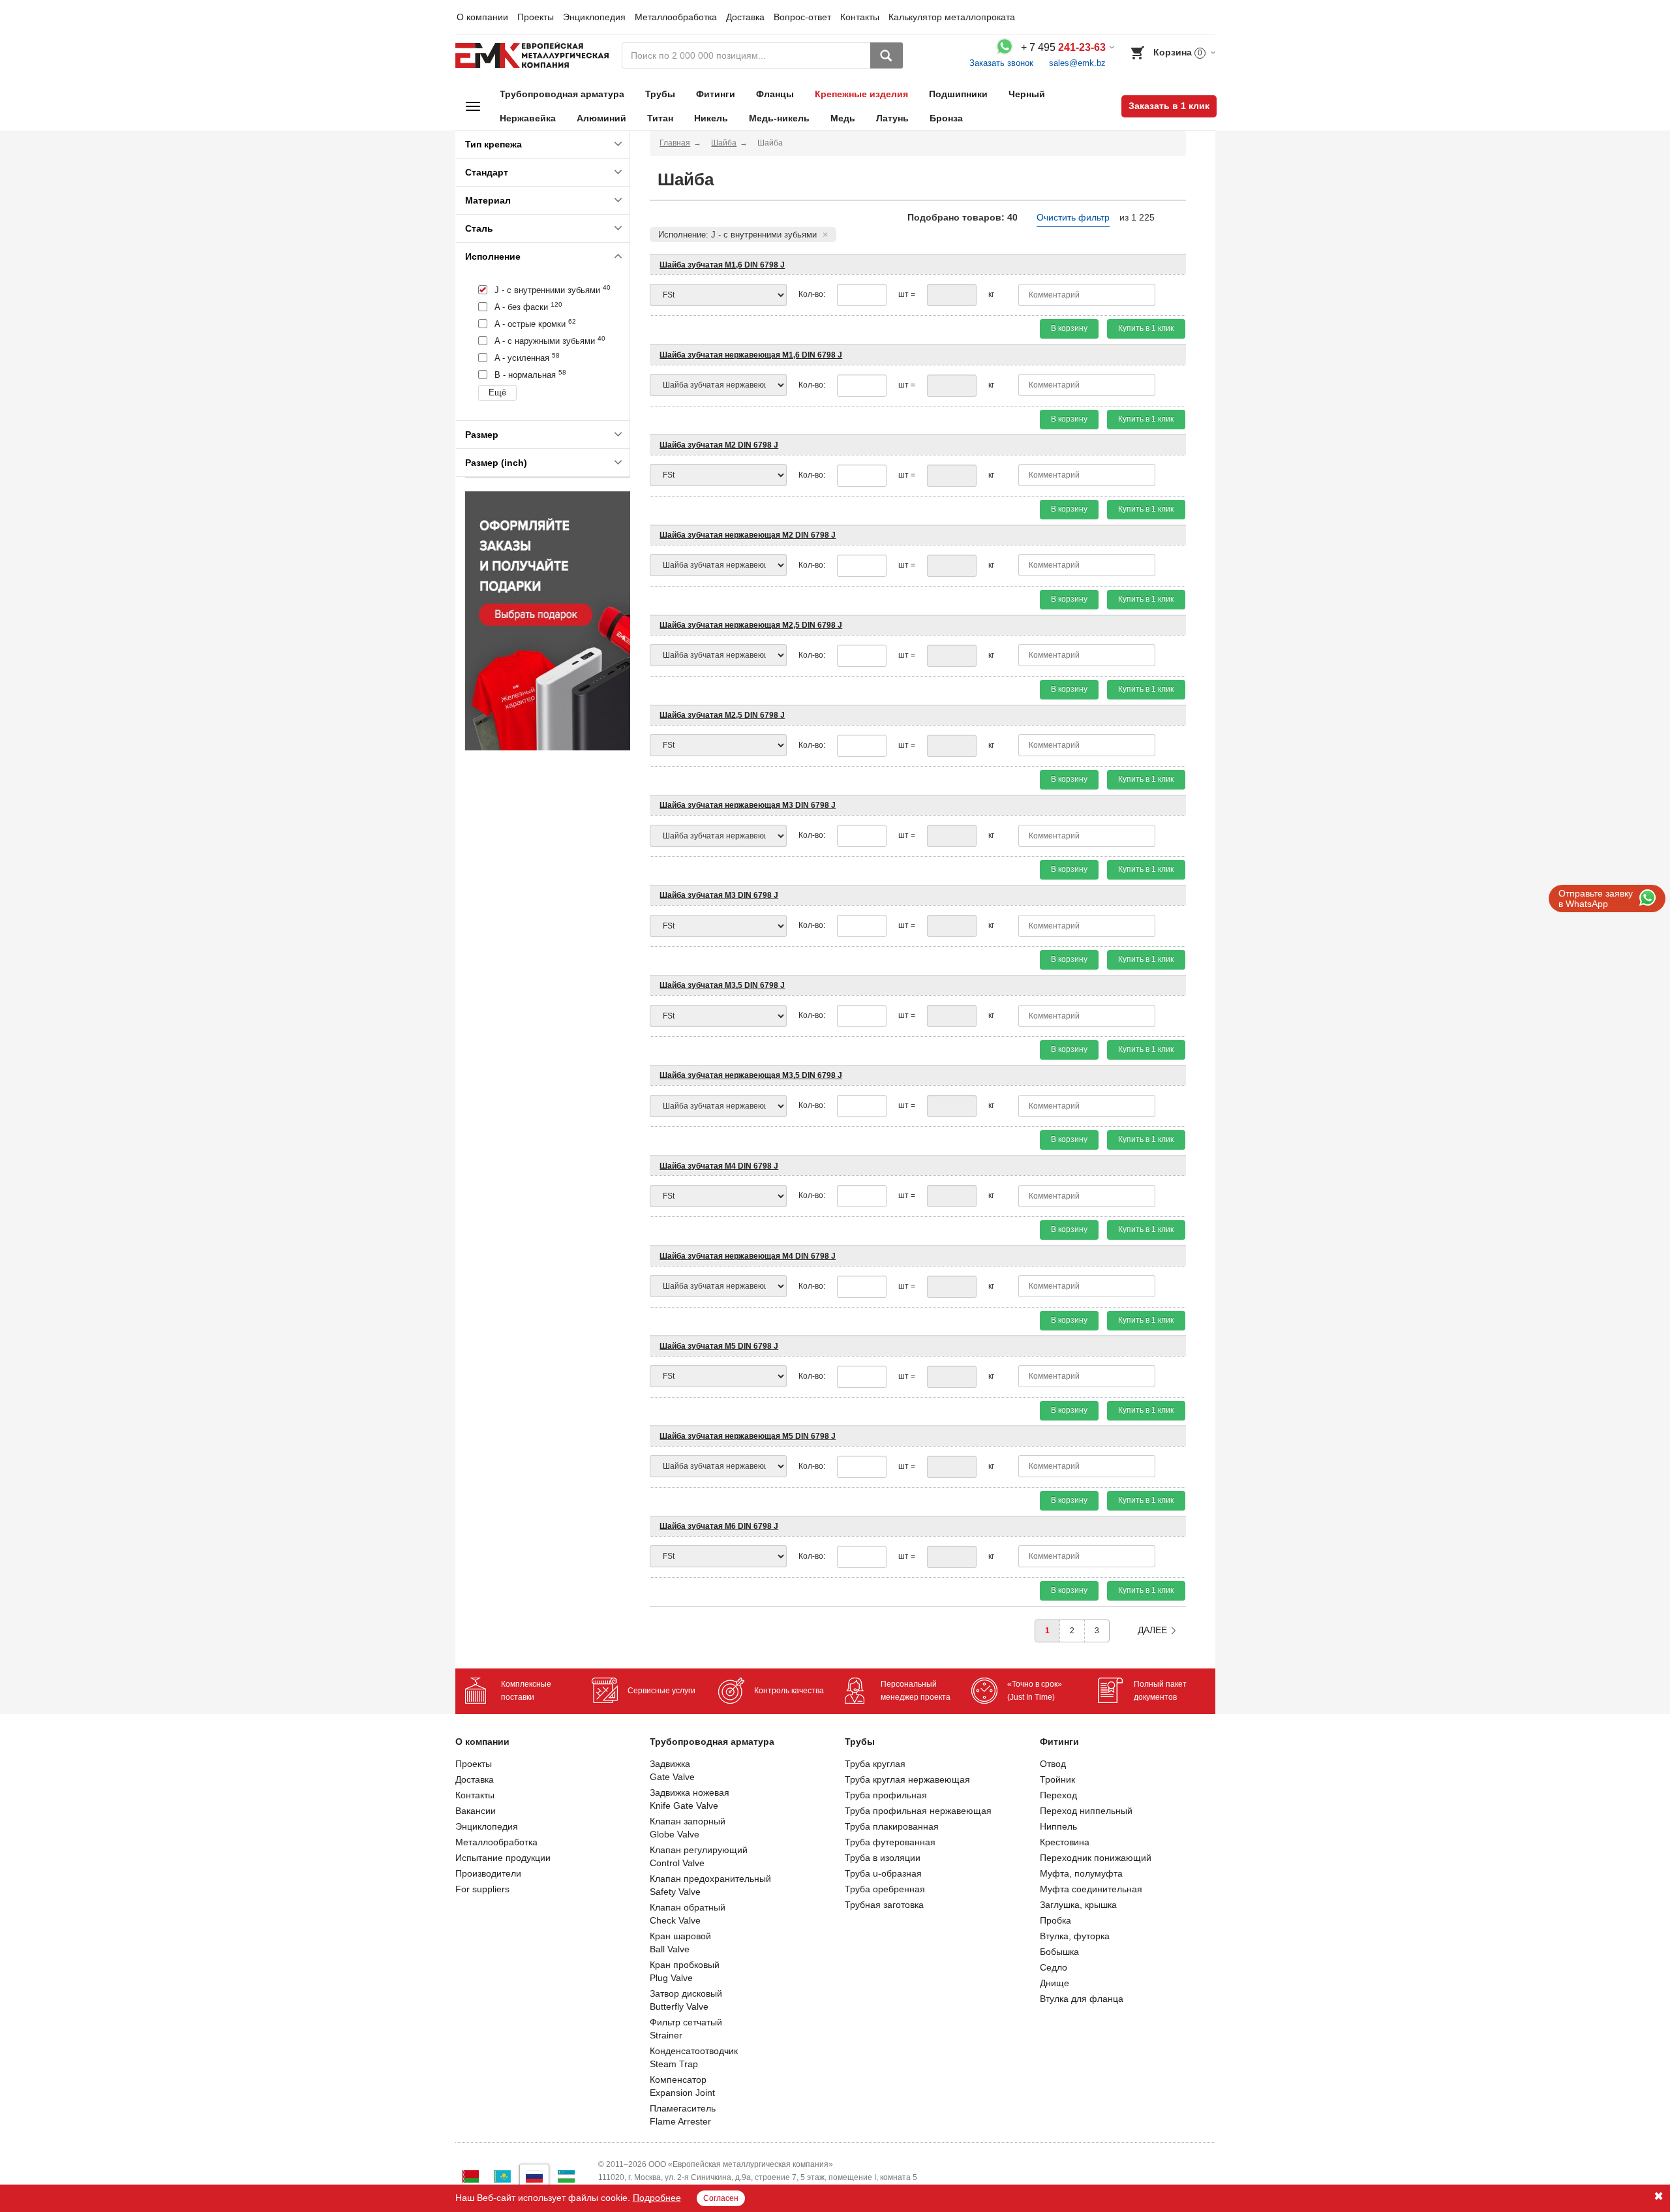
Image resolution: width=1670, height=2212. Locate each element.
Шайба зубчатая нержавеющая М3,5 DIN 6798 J (751, 1075)
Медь (843, 118)
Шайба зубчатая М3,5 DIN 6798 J (722, 985)
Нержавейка (528, 118)
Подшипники (958, 94)
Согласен (721, 2198)
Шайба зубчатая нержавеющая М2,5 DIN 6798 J (751, 625)
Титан (660, 118)
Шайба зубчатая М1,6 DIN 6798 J (722, 265)
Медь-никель (779, 118)
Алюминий (601, 118)
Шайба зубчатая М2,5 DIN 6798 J (722, 715)
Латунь (892, 118)
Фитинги (716, 94)
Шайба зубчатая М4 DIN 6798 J (719, 1166)
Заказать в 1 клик (1169, 106)
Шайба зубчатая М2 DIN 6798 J (719, 445)
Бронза (946, 118)
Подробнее (657, 2198)
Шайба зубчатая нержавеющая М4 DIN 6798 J (748, 1256)
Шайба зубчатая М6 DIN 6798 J (719, 1526)
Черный (1027, 94)
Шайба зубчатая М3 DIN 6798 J (719, 895)
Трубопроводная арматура (562, 94)
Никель (711, 118)
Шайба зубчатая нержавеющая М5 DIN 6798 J (748, 1436)
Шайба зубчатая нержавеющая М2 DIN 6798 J (748, 535)
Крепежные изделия (861, 94)
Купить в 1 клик (1146, 328)
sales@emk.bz (1077, 63)
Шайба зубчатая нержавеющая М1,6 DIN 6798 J (751, 355)
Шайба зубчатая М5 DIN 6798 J (719, 1346)
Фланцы (775, 94)
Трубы (660, 94)
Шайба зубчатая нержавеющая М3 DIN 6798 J (748, 805)
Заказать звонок (1001, 63)
